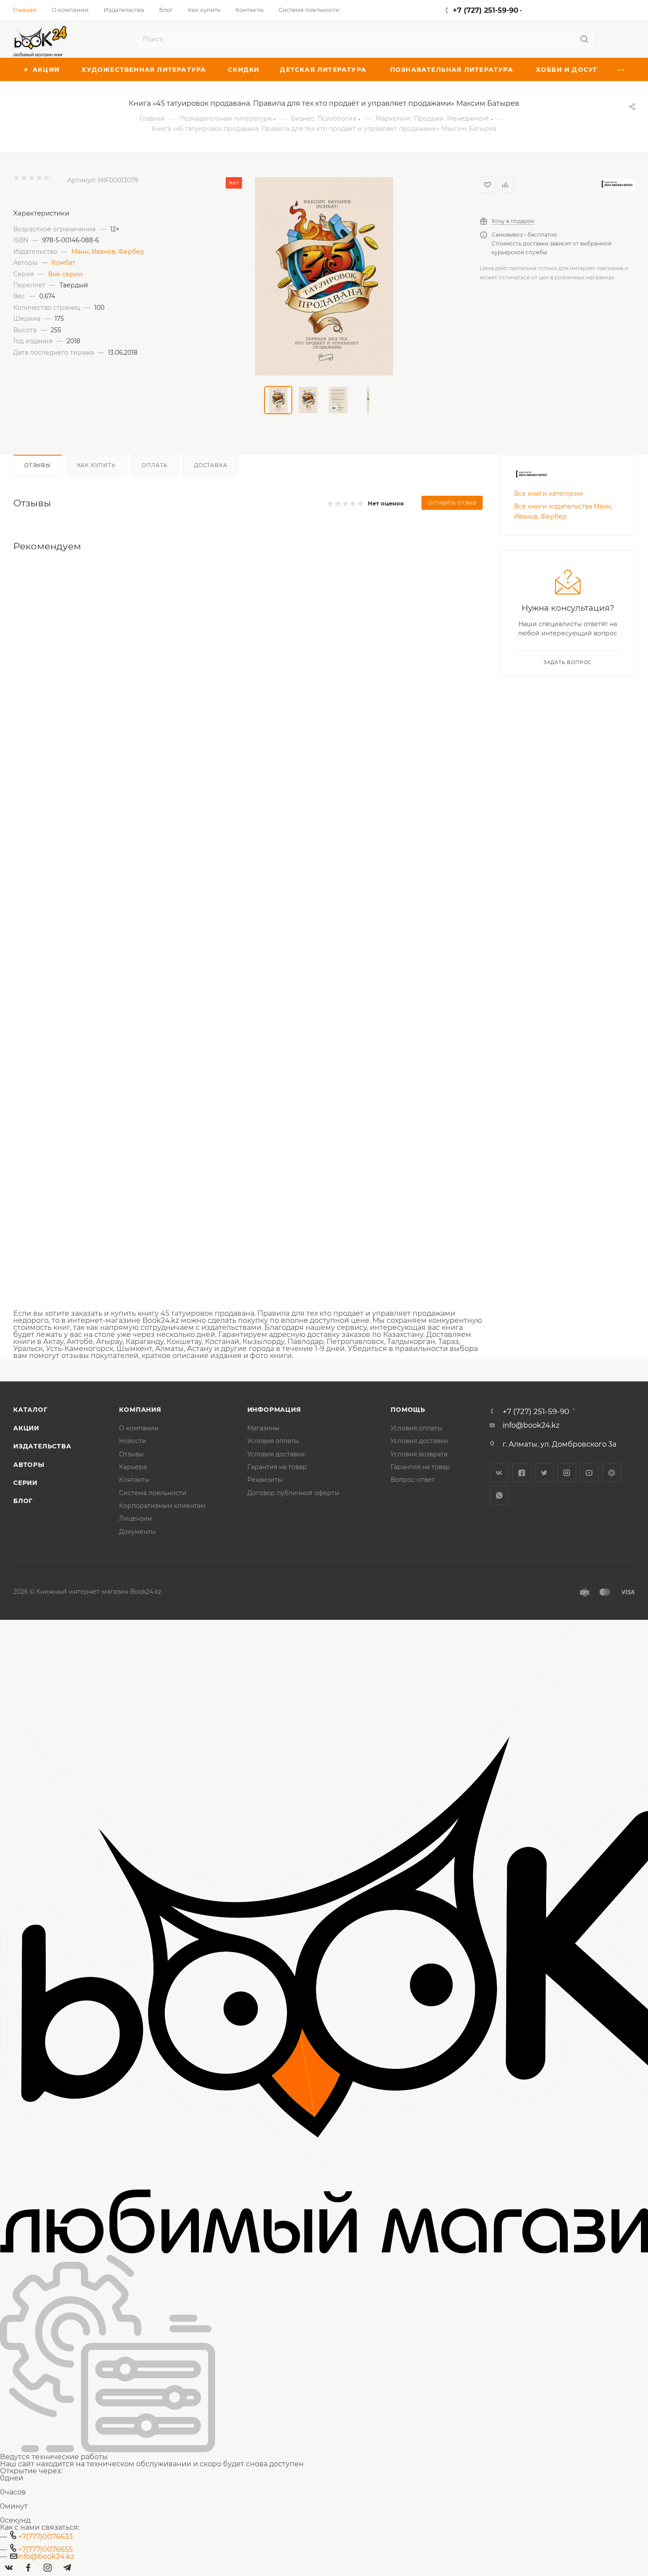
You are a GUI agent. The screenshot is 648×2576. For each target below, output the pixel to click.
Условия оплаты (273, 1441)
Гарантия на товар (277, 1467)
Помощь (408, 1410)
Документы (137, 1532)
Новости (133, 1441)
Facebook (522, 1473)
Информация (274, 1410)
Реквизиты (265, 1480)
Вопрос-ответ (413, 1480)
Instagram (567, 1473)
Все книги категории (549, 494)
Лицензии (136, 1518)
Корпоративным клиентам (162, 1506)
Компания (140, 1410)
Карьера (133, 1467)
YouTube (589, 1473)
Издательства (42, 1446)
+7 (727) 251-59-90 (486, 10)
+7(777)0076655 (45, 2549)
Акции (26, 1428)
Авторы (29, 1465)
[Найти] (584, 39)
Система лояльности (153, 1493)
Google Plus (612, 1473)
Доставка (210, 465)
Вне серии (65, 274)
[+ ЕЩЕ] (621, 69)
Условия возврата (419, 1454)
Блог (23, 1501)
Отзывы (37, 465)
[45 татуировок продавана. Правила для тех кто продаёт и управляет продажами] (324, 276)
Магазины (263, 1428)
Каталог (30, 1410)
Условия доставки (276, 1454)
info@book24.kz (531, 1425)
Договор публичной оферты (293, 1493)
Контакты (134, 1480)
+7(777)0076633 (45, 2537)
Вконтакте (499, 1473)
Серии (25, 1483)
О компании (139, 1428)
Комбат (63, 263)
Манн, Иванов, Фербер (108, 252)
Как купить (96, 465)
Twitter (544, 1473)
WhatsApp (499, 1495)
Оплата (155, 465)
